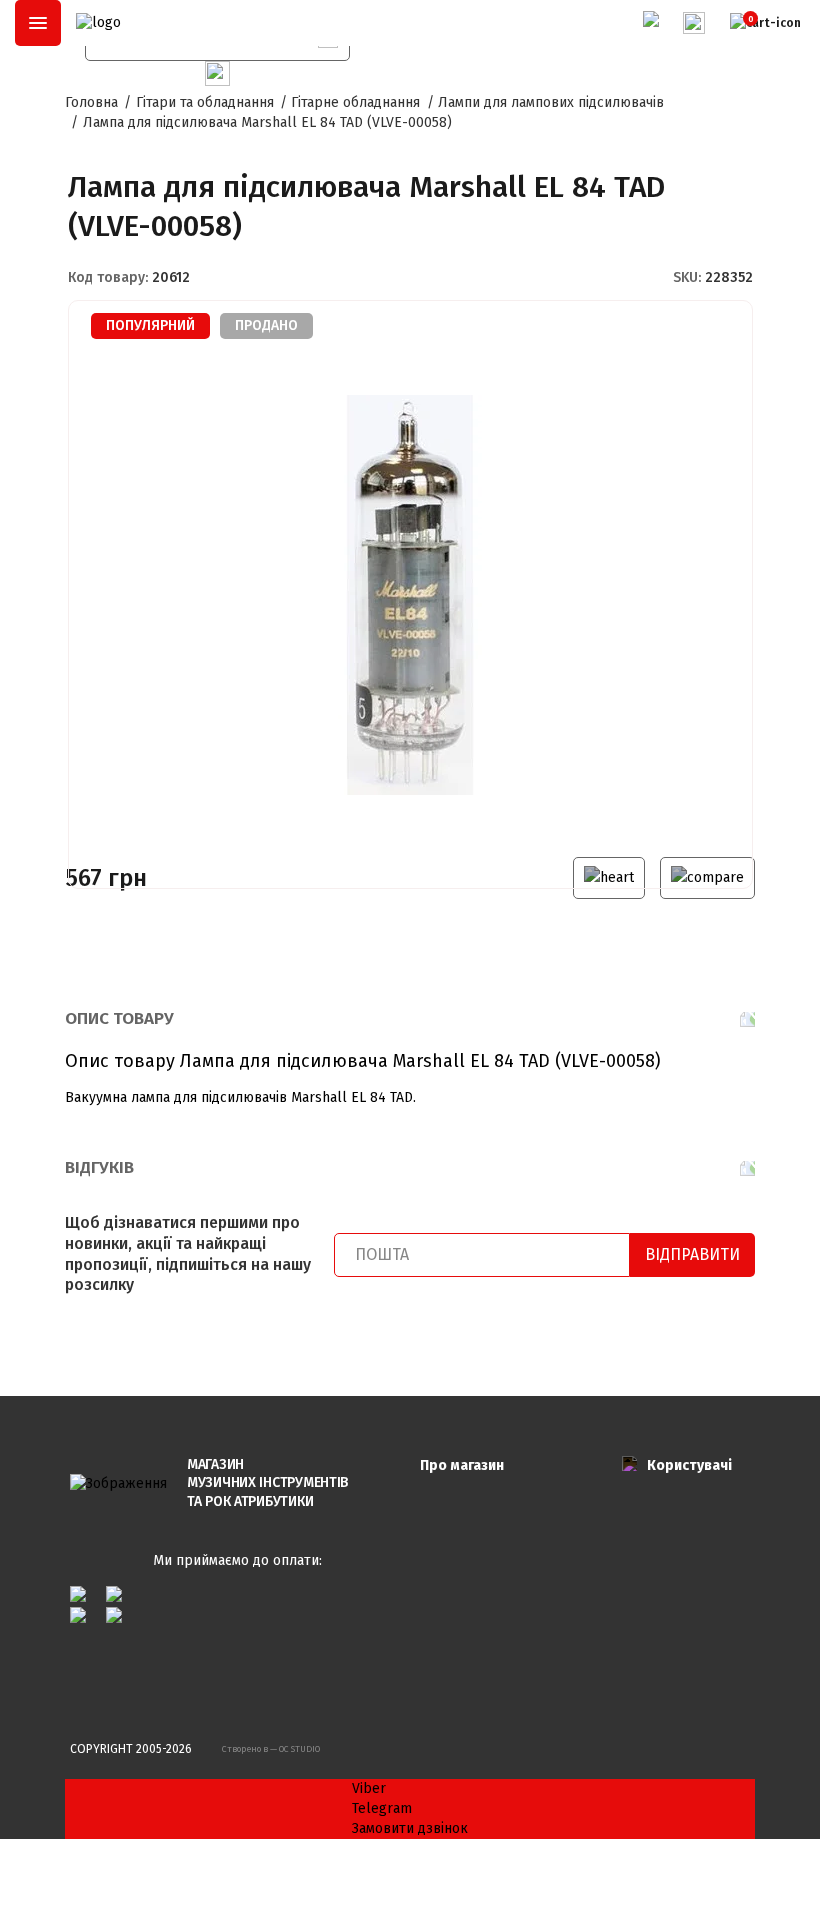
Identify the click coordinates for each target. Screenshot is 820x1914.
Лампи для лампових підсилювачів (551, 102)
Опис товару (119, 1018)
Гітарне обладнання (355, 102)
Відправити (692, 1254)
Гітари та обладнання (205, 102)
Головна (91, 102)
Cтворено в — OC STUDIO (271, 1749)
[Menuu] (38, 23)
